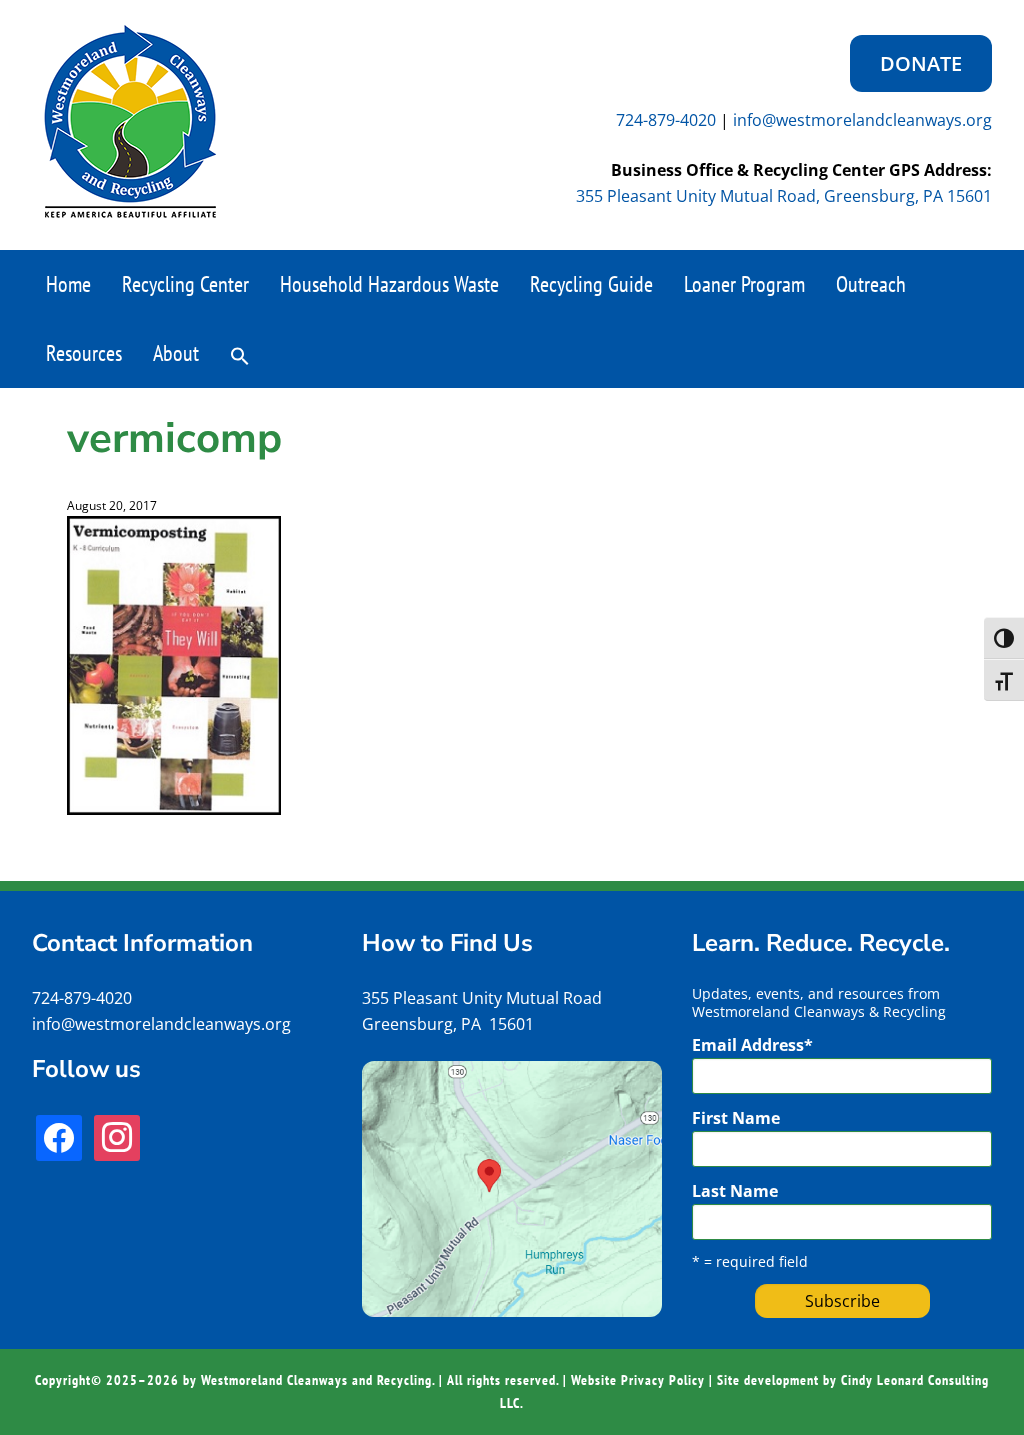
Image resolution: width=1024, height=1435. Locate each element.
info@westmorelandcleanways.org (862, 120)
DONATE (921, 63)
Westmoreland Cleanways (130, 122)
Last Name (735, 1191)
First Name (736, 1118)
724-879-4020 (666, 120)
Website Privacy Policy (638, 1380)
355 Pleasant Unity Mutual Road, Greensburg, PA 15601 (784, 196)
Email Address (752, 1045)
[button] (240, 354)
